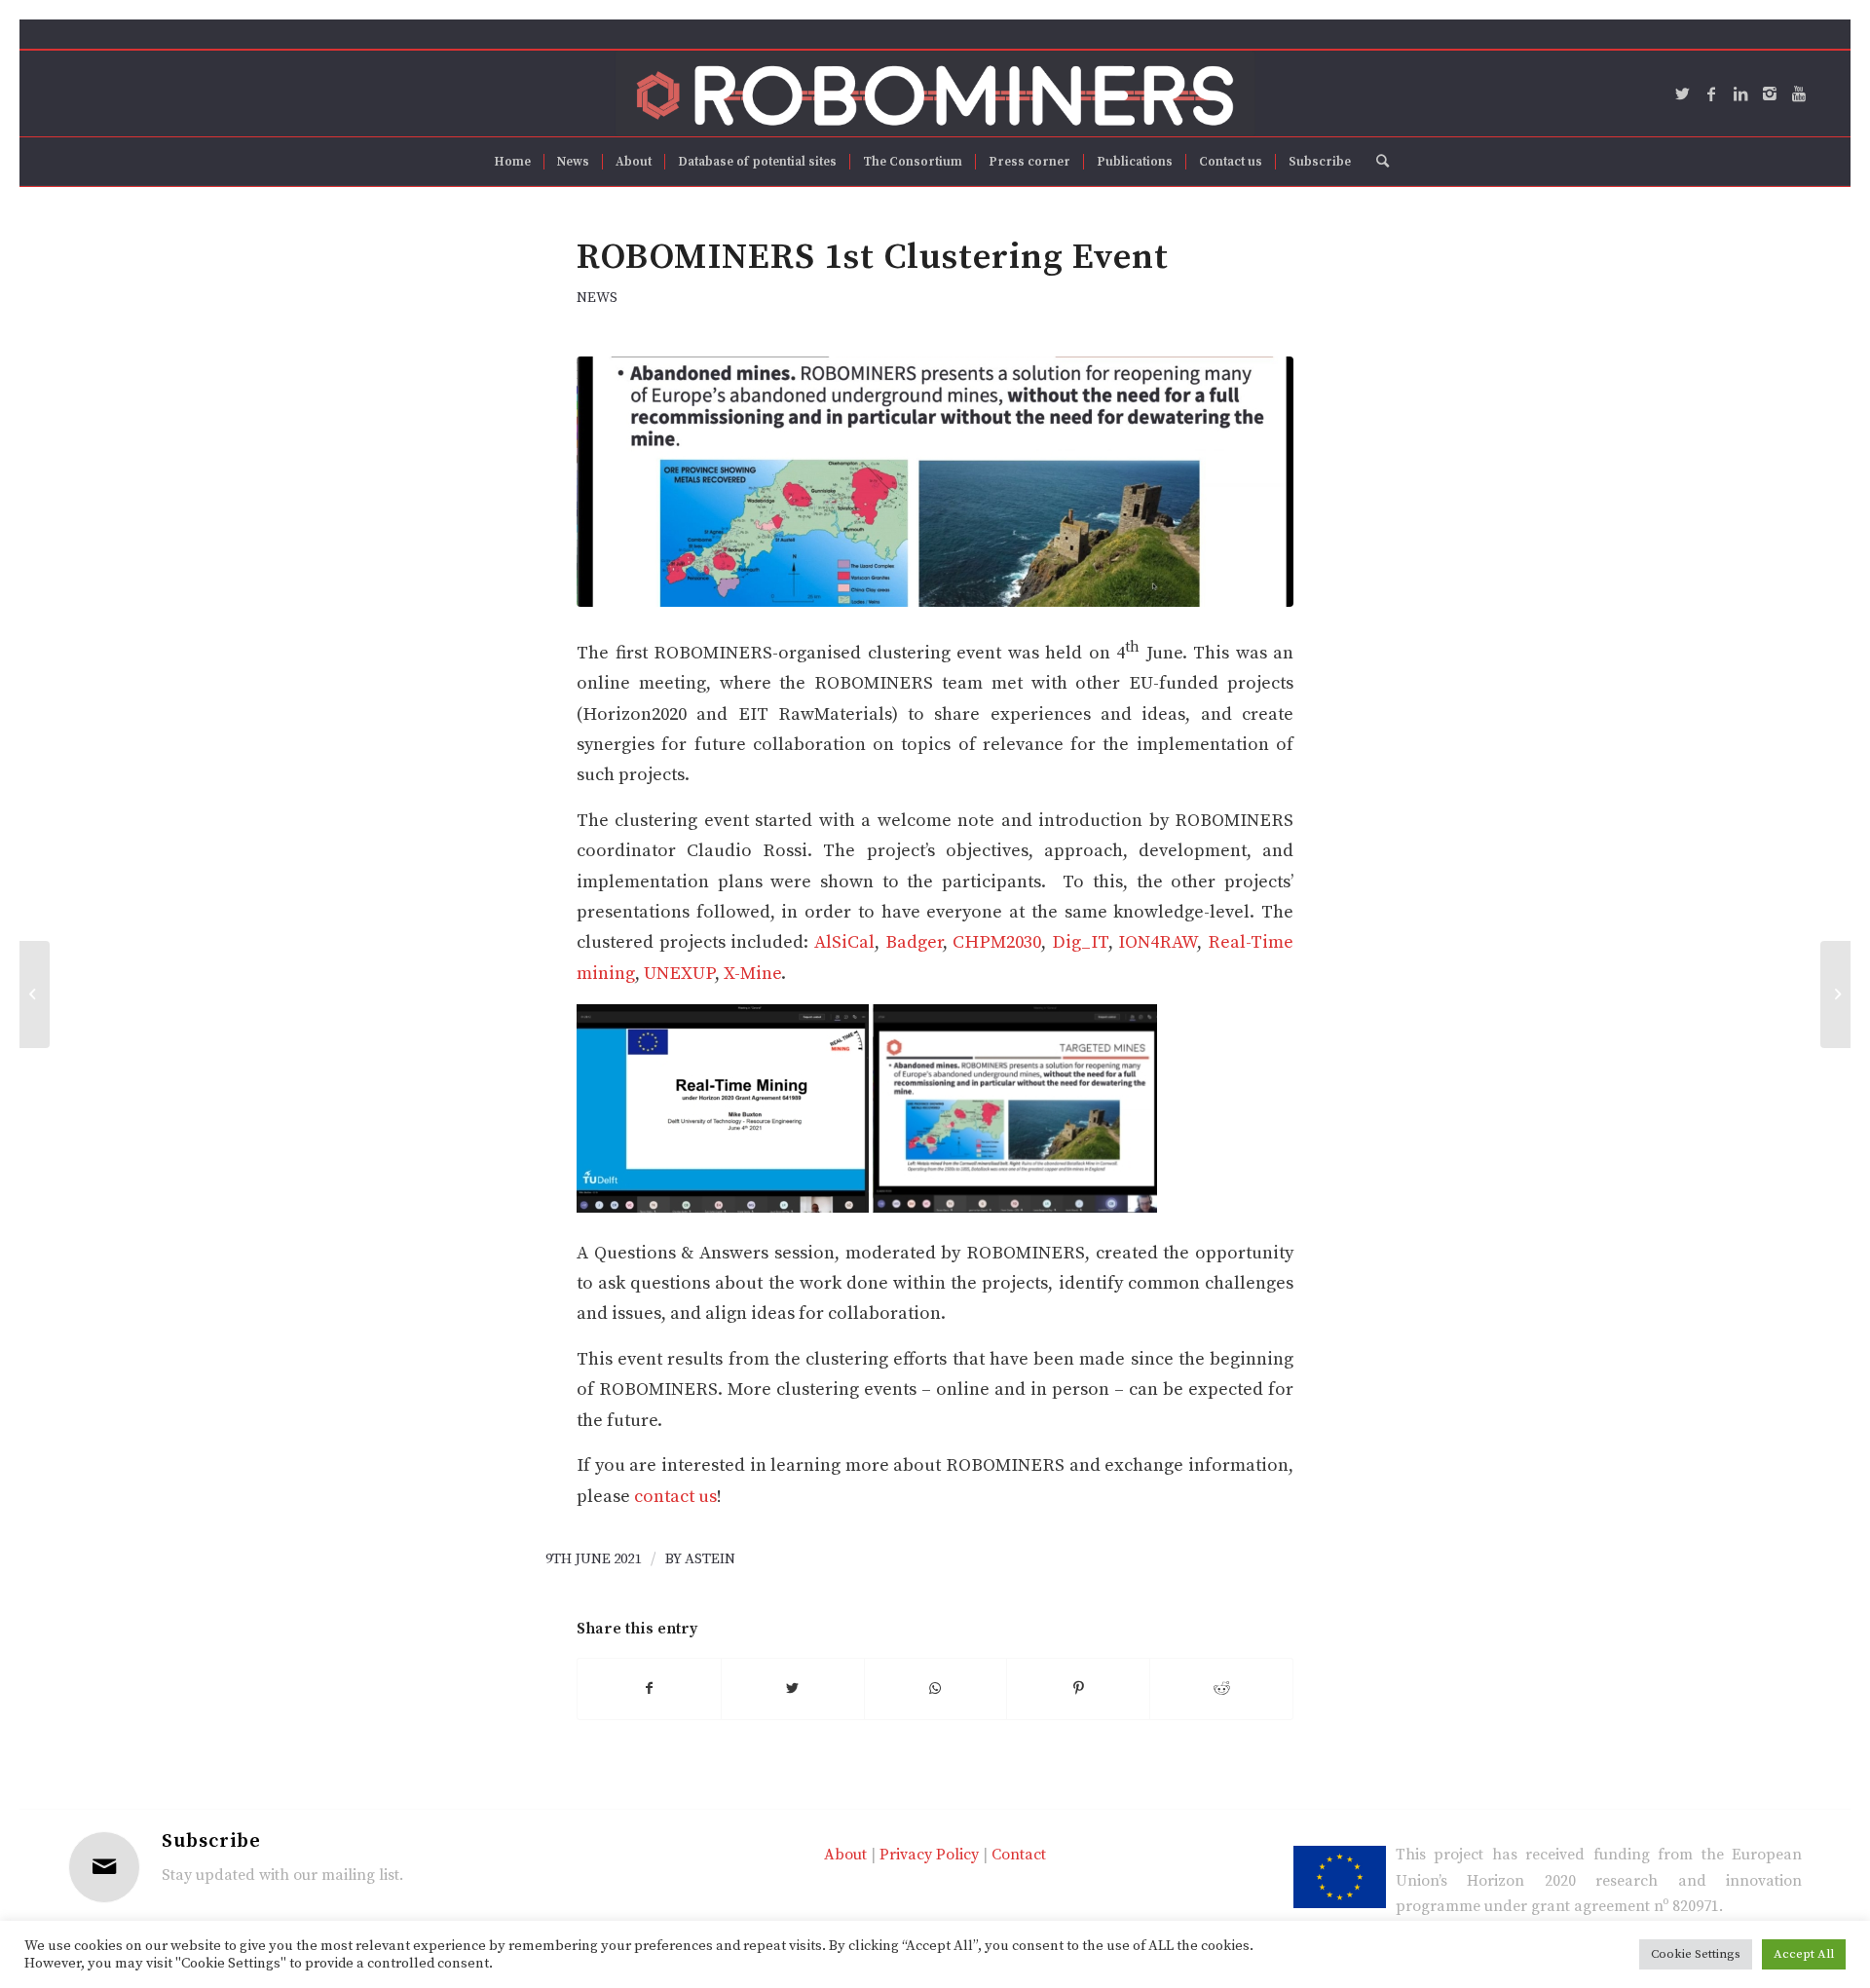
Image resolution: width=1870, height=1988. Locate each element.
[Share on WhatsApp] (936, 1689)
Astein (710, 1559)
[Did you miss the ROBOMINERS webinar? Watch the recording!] (35, 994)
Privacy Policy (929, 1855)
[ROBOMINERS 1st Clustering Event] (935, 482)
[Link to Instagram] (1770, 94)
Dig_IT (1080, 942)
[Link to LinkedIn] (1740, 94)
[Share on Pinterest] (1078, 1689)
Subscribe (211, 1841)
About (845, 1855)
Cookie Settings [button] (1696, 1954)
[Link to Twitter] (1682, 94)
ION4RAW (1158, 942)
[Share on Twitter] (793, 1689)
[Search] (1376, 162)
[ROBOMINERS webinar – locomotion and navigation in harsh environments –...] (1835, 994)
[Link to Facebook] (1711, 94)
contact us (675, 1497)
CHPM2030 (997, 942)
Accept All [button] (1804, 1954)
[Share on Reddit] (1221, 1689)
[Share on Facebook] (649, 1689)
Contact (1019, 1855)
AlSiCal (844, 942)
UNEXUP (679, 974)
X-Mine (752, 974)
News (597, 298)
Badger (914, 942)
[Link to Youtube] (1799, 94)
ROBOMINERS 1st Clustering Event (873, 257)
